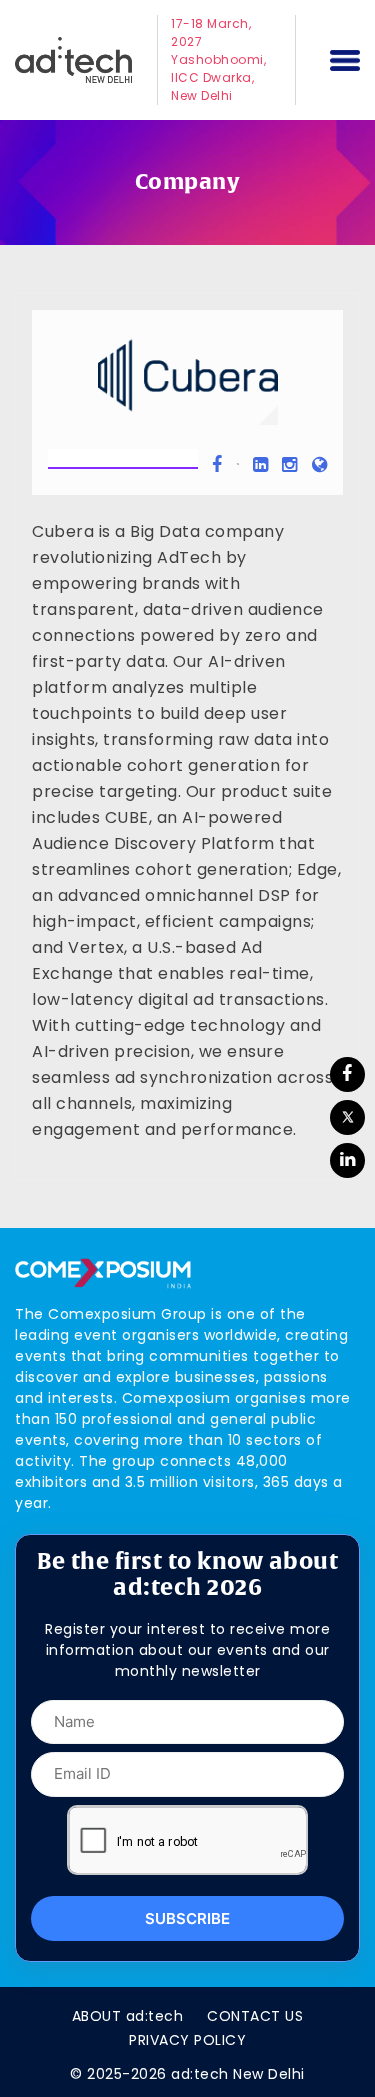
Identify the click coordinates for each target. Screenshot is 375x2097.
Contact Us (255, 2016)
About (128, 2016)
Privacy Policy (187, 2040)
